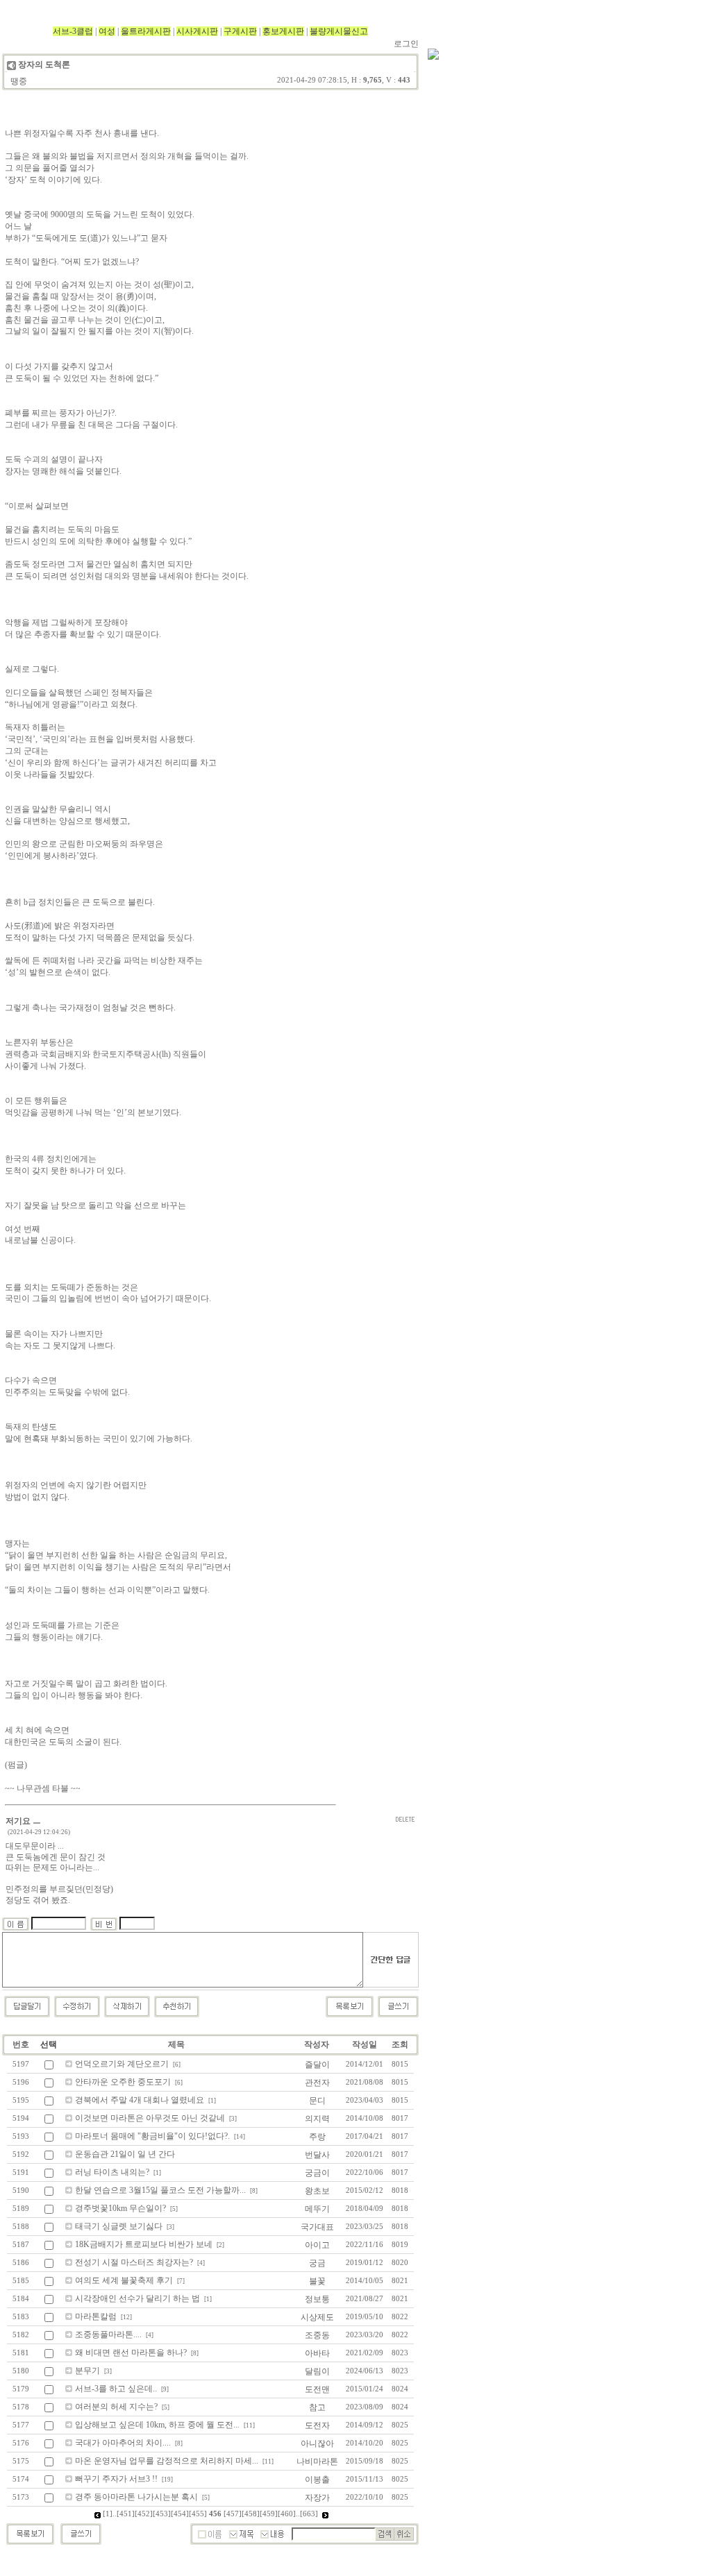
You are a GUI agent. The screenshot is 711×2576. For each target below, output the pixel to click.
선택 (49, 2044)
